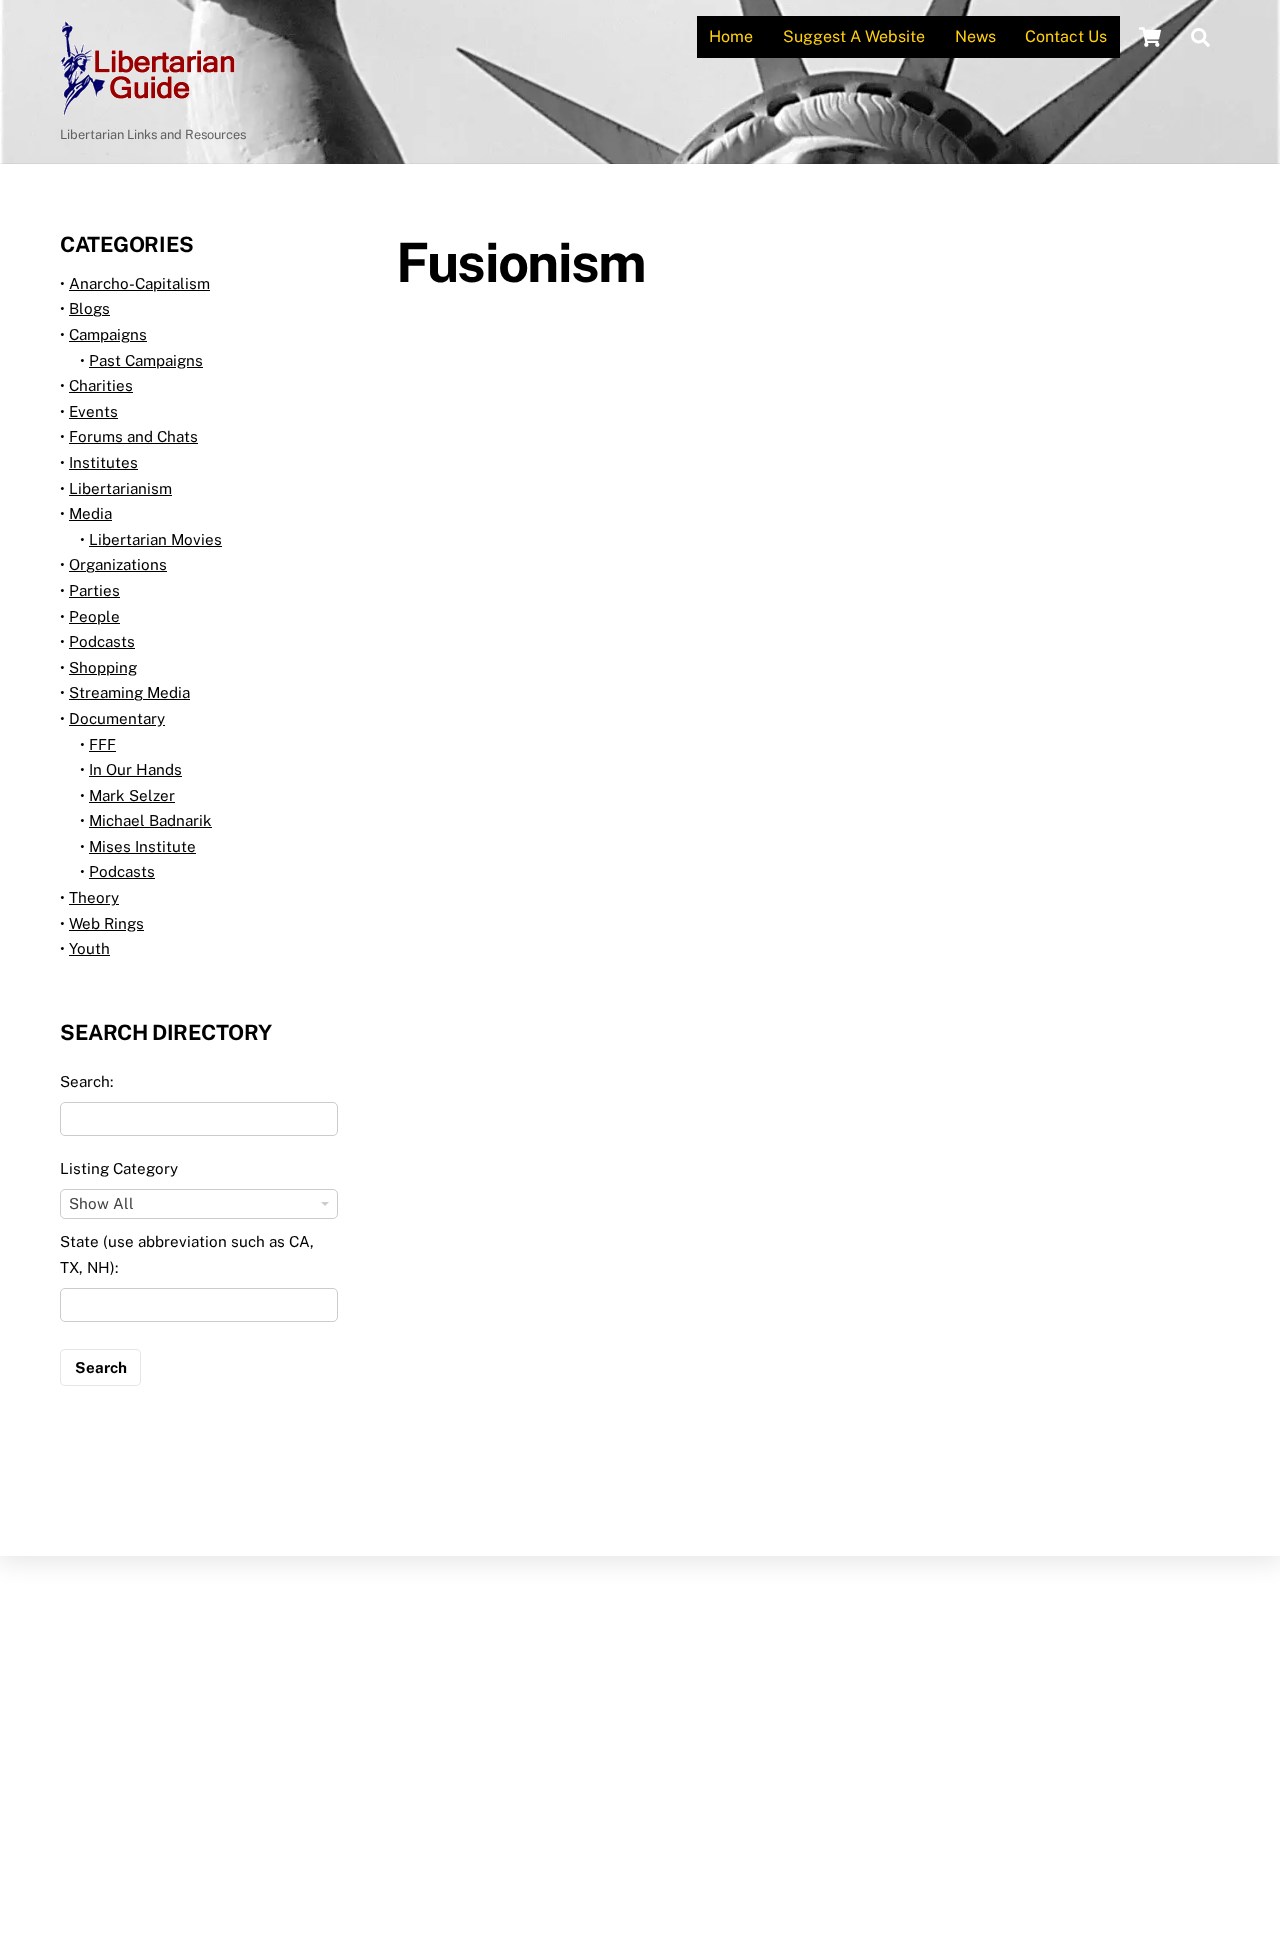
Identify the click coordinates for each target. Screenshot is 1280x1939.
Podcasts (102, 641)
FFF (102, 744)
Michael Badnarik (150, 820)
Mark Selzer (132, 795)
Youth (89, 948)
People (94, 616)
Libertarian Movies (155, 539)
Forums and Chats (133, 436)
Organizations (118, 564)
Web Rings (106, 923)
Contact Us (1066, 36)
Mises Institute (142, 846)
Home (731, 36)
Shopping (103, 667)
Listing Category (119, 1168)
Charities (101, 385)
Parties (94, 590)
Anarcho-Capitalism (139, 283)
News (975, 36)
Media (90, 513)
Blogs (89, 308)
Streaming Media (129, 692)
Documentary (117, 718)
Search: (86, 1081)
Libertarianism (120, 488)
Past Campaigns (146, 360)
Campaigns (108, 334)
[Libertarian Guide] (147, 106)
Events (93, 411)
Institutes (103, 462)
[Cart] (1150, 37)
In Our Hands (135, 769)
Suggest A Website (854, 36)
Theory (94, 897)
